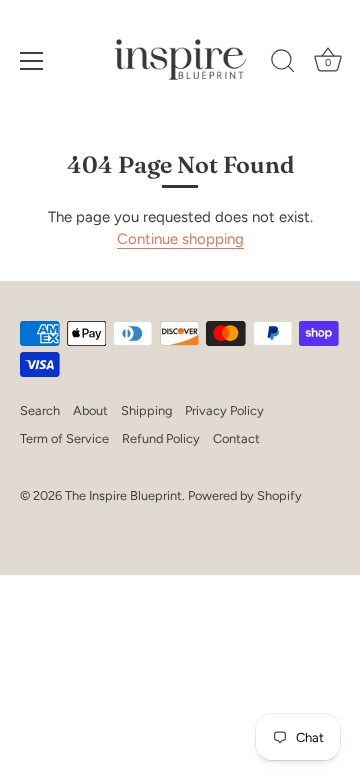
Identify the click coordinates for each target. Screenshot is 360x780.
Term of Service (64, 438)
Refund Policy (161, 438)
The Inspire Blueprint (123, 495)
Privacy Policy (224, 410)
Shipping (146, 410)
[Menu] (32, 61)
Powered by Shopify (245, 495)
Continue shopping (180, 239)
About (90, 410)
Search (40, 410)
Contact (236, 438)
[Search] (283, 64)
